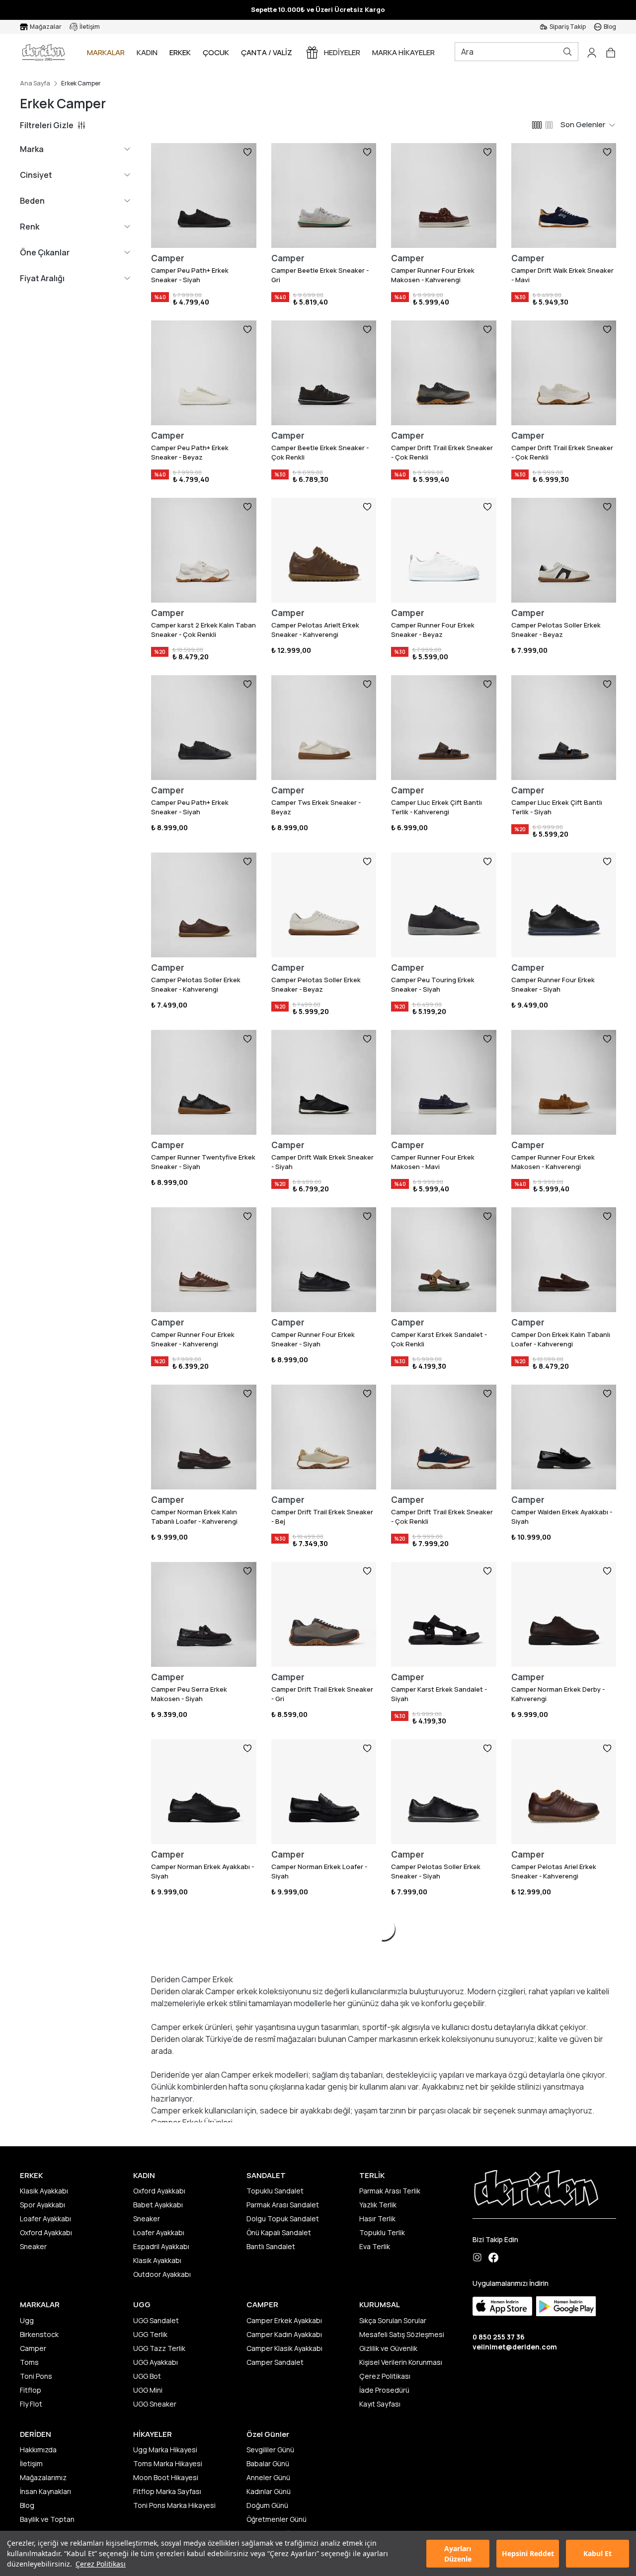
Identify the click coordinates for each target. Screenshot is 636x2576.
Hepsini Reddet (528, 2553)
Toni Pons (36, 2376)
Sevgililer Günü (270, 2450)
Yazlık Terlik (378, 2205)
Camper (33, 2348)
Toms (29, 2362)
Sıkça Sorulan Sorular (393, 2320)
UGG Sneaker (155, 2404)
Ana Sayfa (35, 83)
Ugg (27, 2320)
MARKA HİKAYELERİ (404, 52)
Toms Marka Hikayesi (168, 2463)
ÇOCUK (216, 52)
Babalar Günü (268, 2463)
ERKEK (180, 52)
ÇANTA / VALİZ (267, 52)
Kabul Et (597, 2553)
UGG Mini (148, 2390)
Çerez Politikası (101, 2564)
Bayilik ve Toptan (47, 2519)
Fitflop (31, 2390)
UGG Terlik (150, 2334)
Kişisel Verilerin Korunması (401, 2362)
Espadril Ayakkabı (161, 2246)
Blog (27, 2505)
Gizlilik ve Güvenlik (388, 2348)
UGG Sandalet (156, 2320)
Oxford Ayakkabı (46, 2232)
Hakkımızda (38, 2450)
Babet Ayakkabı (158, 2205)
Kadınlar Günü (269, 2491)
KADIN (147, 52)
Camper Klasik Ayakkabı (284, 2348)
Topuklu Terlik (382, 2232)
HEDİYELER (342, 52)
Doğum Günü (267, 2505)
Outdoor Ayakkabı (162, 2274)
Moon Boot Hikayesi (166, 2477)
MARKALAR (106, 52)
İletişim (31, 2463)
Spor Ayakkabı (42, 2205)
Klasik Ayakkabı (44, 2191)
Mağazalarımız (43, 2477)
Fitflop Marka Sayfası (167, 2491)
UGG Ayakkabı (156, 2362)
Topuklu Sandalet (275, 2191)
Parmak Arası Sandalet (283, 2205)
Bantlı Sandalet (271, 2246)
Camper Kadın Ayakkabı (284, 2334)
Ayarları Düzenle (458, 2554)
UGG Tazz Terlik (159, 2348)
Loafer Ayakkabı (45, 2219)
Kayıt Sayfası (380, 2404)
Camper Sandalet (275, 2362)
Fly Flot (31, 2404)
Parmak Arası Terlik (390, 2191)
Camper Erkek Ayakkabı (284, 2320)
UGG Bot (147, 2376)
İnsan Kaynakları (45, 2491)
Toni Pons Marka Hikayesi (174, 2505)
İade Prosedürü (384, 2390)
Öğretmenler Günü (277, 2519)
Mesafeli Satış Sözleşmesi (402, 2334)
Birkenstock (39, 2334)
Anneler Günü (268, 2477)
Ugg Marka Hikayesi (165, 2450)
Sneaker (33, 2246)
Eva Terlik (375, 2246)
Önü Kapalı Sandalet (279, 2232)
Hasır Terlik (377, 2219)
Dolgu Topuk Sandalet (283, 2219)
